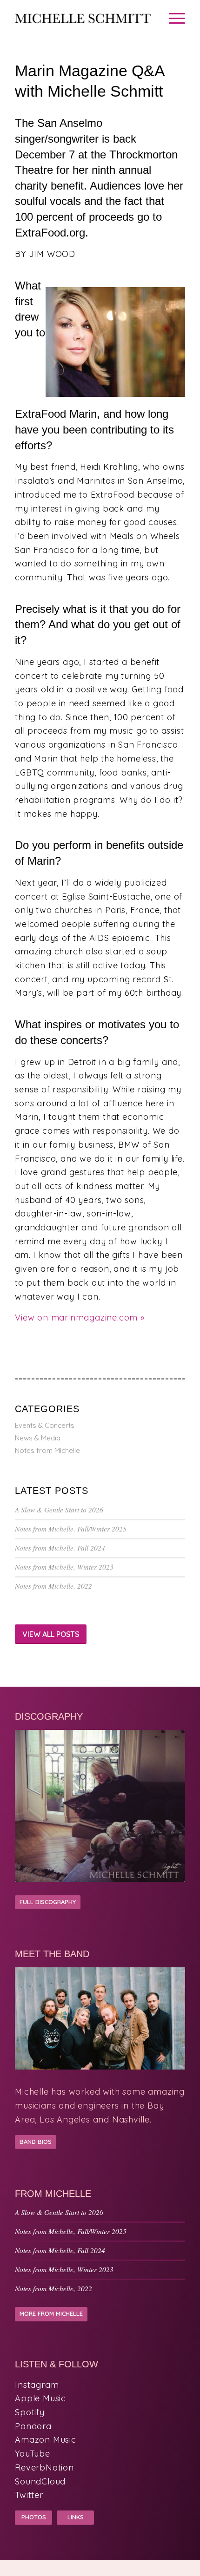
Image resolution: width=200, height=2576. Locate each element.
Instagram (37, 2385)
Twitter (29, 2495)
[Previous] (29, 1807)
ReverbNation (44, 2468)
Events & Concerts (45, 1425)
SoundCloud (40, 2481)
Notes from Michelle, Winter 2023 (64, 1567)
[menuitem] (172, 19)
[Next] (171, 1807)
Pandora (33, 2426)
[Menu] (172, 19)
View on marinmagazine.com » (80, 1318)
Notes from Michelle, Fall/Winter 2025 (71, 1529)
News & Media (38, 1438)
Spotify (30, 2412)
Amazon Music (46, 2440)
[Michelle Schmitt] (83, 19)
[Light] (100, 1806)
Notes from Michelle (47, 1450)
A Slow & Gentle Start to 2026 (59, 1510)
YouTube (33, 2454)
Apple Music (40, 2398)
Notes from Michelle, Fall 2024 (60, 1548)
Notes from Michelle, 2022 (53, 1586)
